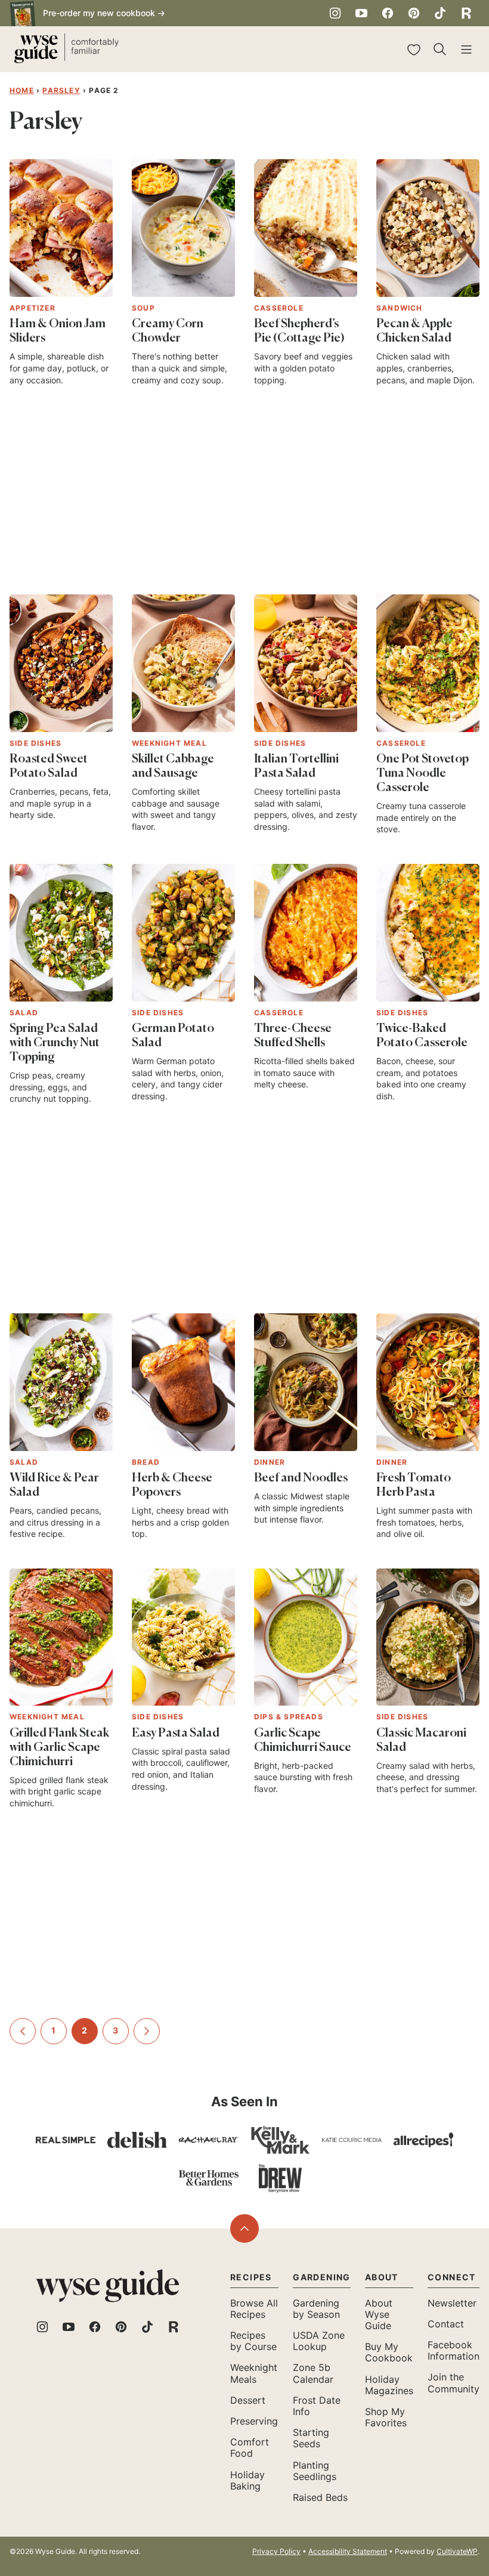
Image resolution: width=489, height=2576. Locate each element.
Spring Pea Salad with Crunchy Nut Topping (55, 1043)
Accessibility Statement (348, 2551)
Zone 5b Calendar (313, 2373)
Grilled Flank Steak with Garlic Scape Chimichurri (59, 1748)
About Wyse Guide (379, 2314)
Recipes (251, 2277)
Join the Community (454, 2383)
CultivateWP (457, 2551)
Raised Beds (320, 2497)
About (382, 2277)
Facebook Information (454, 2350)
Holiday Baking (247, 2480)
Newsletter (452, 2303)
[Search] (440, 49)
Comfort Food (250, 2448)
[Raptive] (466, 13)
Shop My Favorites (386, 2417)
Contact (446, 2324)
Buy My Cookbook (389, 2352)
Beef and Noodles (301, 1478)
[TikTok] (440, 13)
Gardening (322, 2277)
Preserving (254, 2421)
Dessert (248, 2400)
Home (22, 90)
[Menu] (466, 49)
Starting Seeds (311, 2438)
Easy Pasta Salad (176, 1734)
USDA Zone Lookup (319, 2341)
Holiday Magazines (389, 2385)
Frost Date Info (317, 2406)
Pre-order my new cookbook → (104, 13)
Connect (452, 2277)
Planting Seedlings (315, 2471)
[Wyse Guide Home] (66, 49)
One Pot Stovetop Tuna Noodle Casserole (423, 774)
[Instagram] (335, 13)
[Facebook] (388, 13)
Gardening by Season (316, 2309)
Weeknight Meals (254, 2373)
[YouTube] (361, 13)
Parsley (61, 90)
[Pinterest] (414, 13)
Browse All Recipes (254, 2309)
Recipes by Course (253, 2341)
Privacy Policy (276, 2551)
